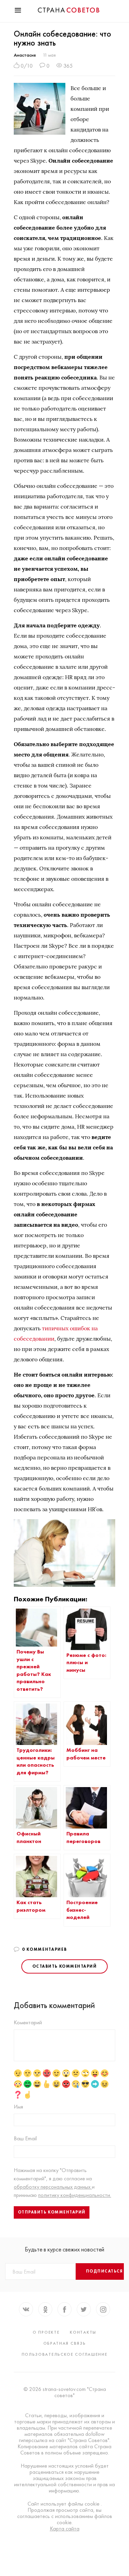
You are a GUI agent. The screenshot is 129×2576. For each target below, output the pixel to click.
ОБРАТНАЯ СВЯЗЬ (65, 2343)
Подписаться (105, 2271)
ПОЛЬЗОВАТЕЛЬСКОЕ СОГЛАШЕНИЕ (65, 2354)
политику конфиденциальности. (75, 2195)
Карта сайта (65, 2529)
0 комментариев (45, 1949)
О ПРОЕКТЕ (46, 2332)
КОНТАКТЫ (83, 2332)
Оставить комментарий (64, 1966)
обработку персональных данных (53, 2187)
